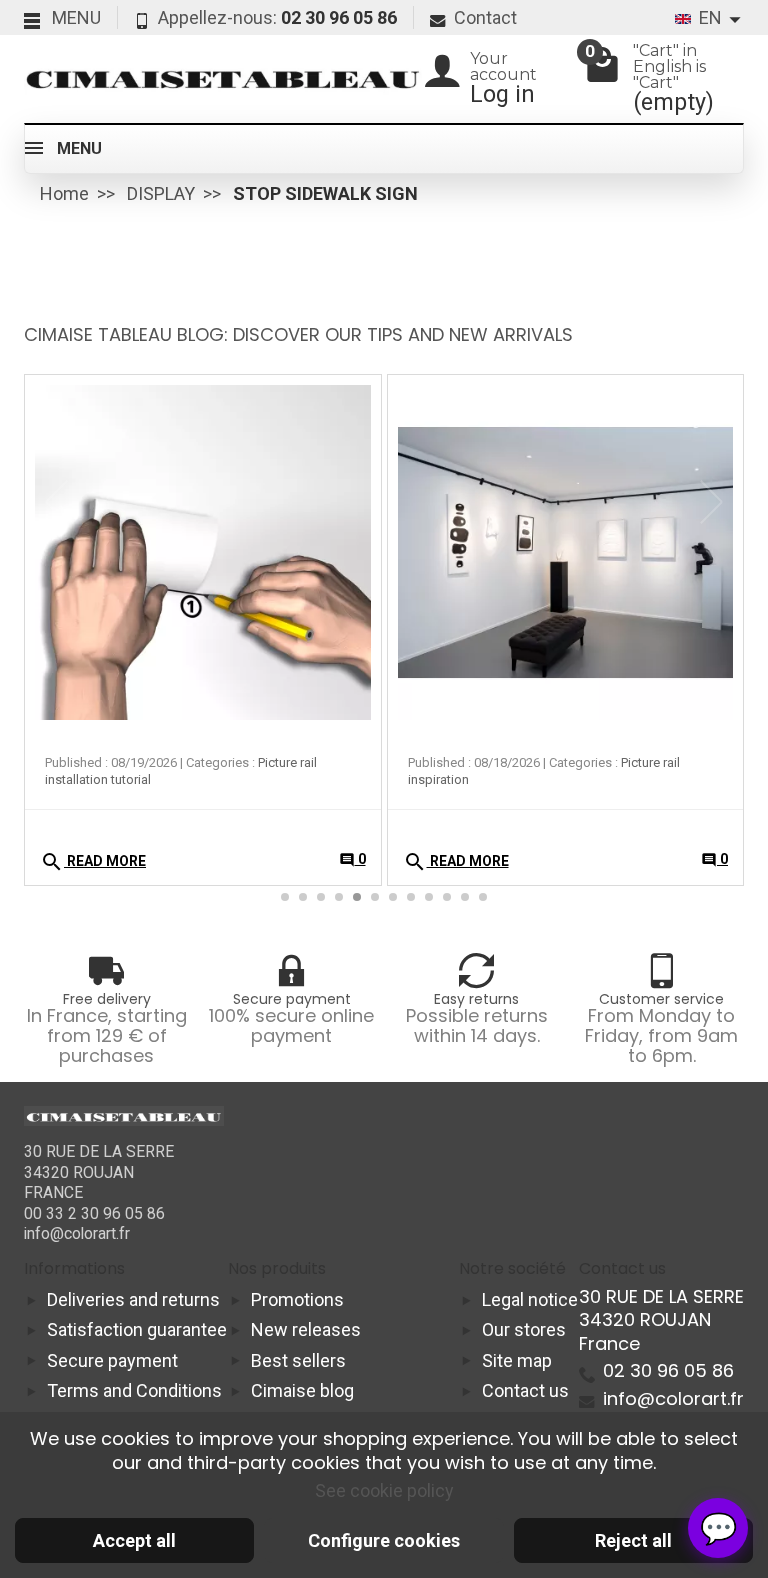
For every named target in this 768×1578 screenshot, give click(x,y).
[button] (717, 502)
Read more (93, 862)
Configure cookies (384, 1540)
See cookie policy (384, 1490)
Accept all (134, 1540)
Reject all (633, 1540)
